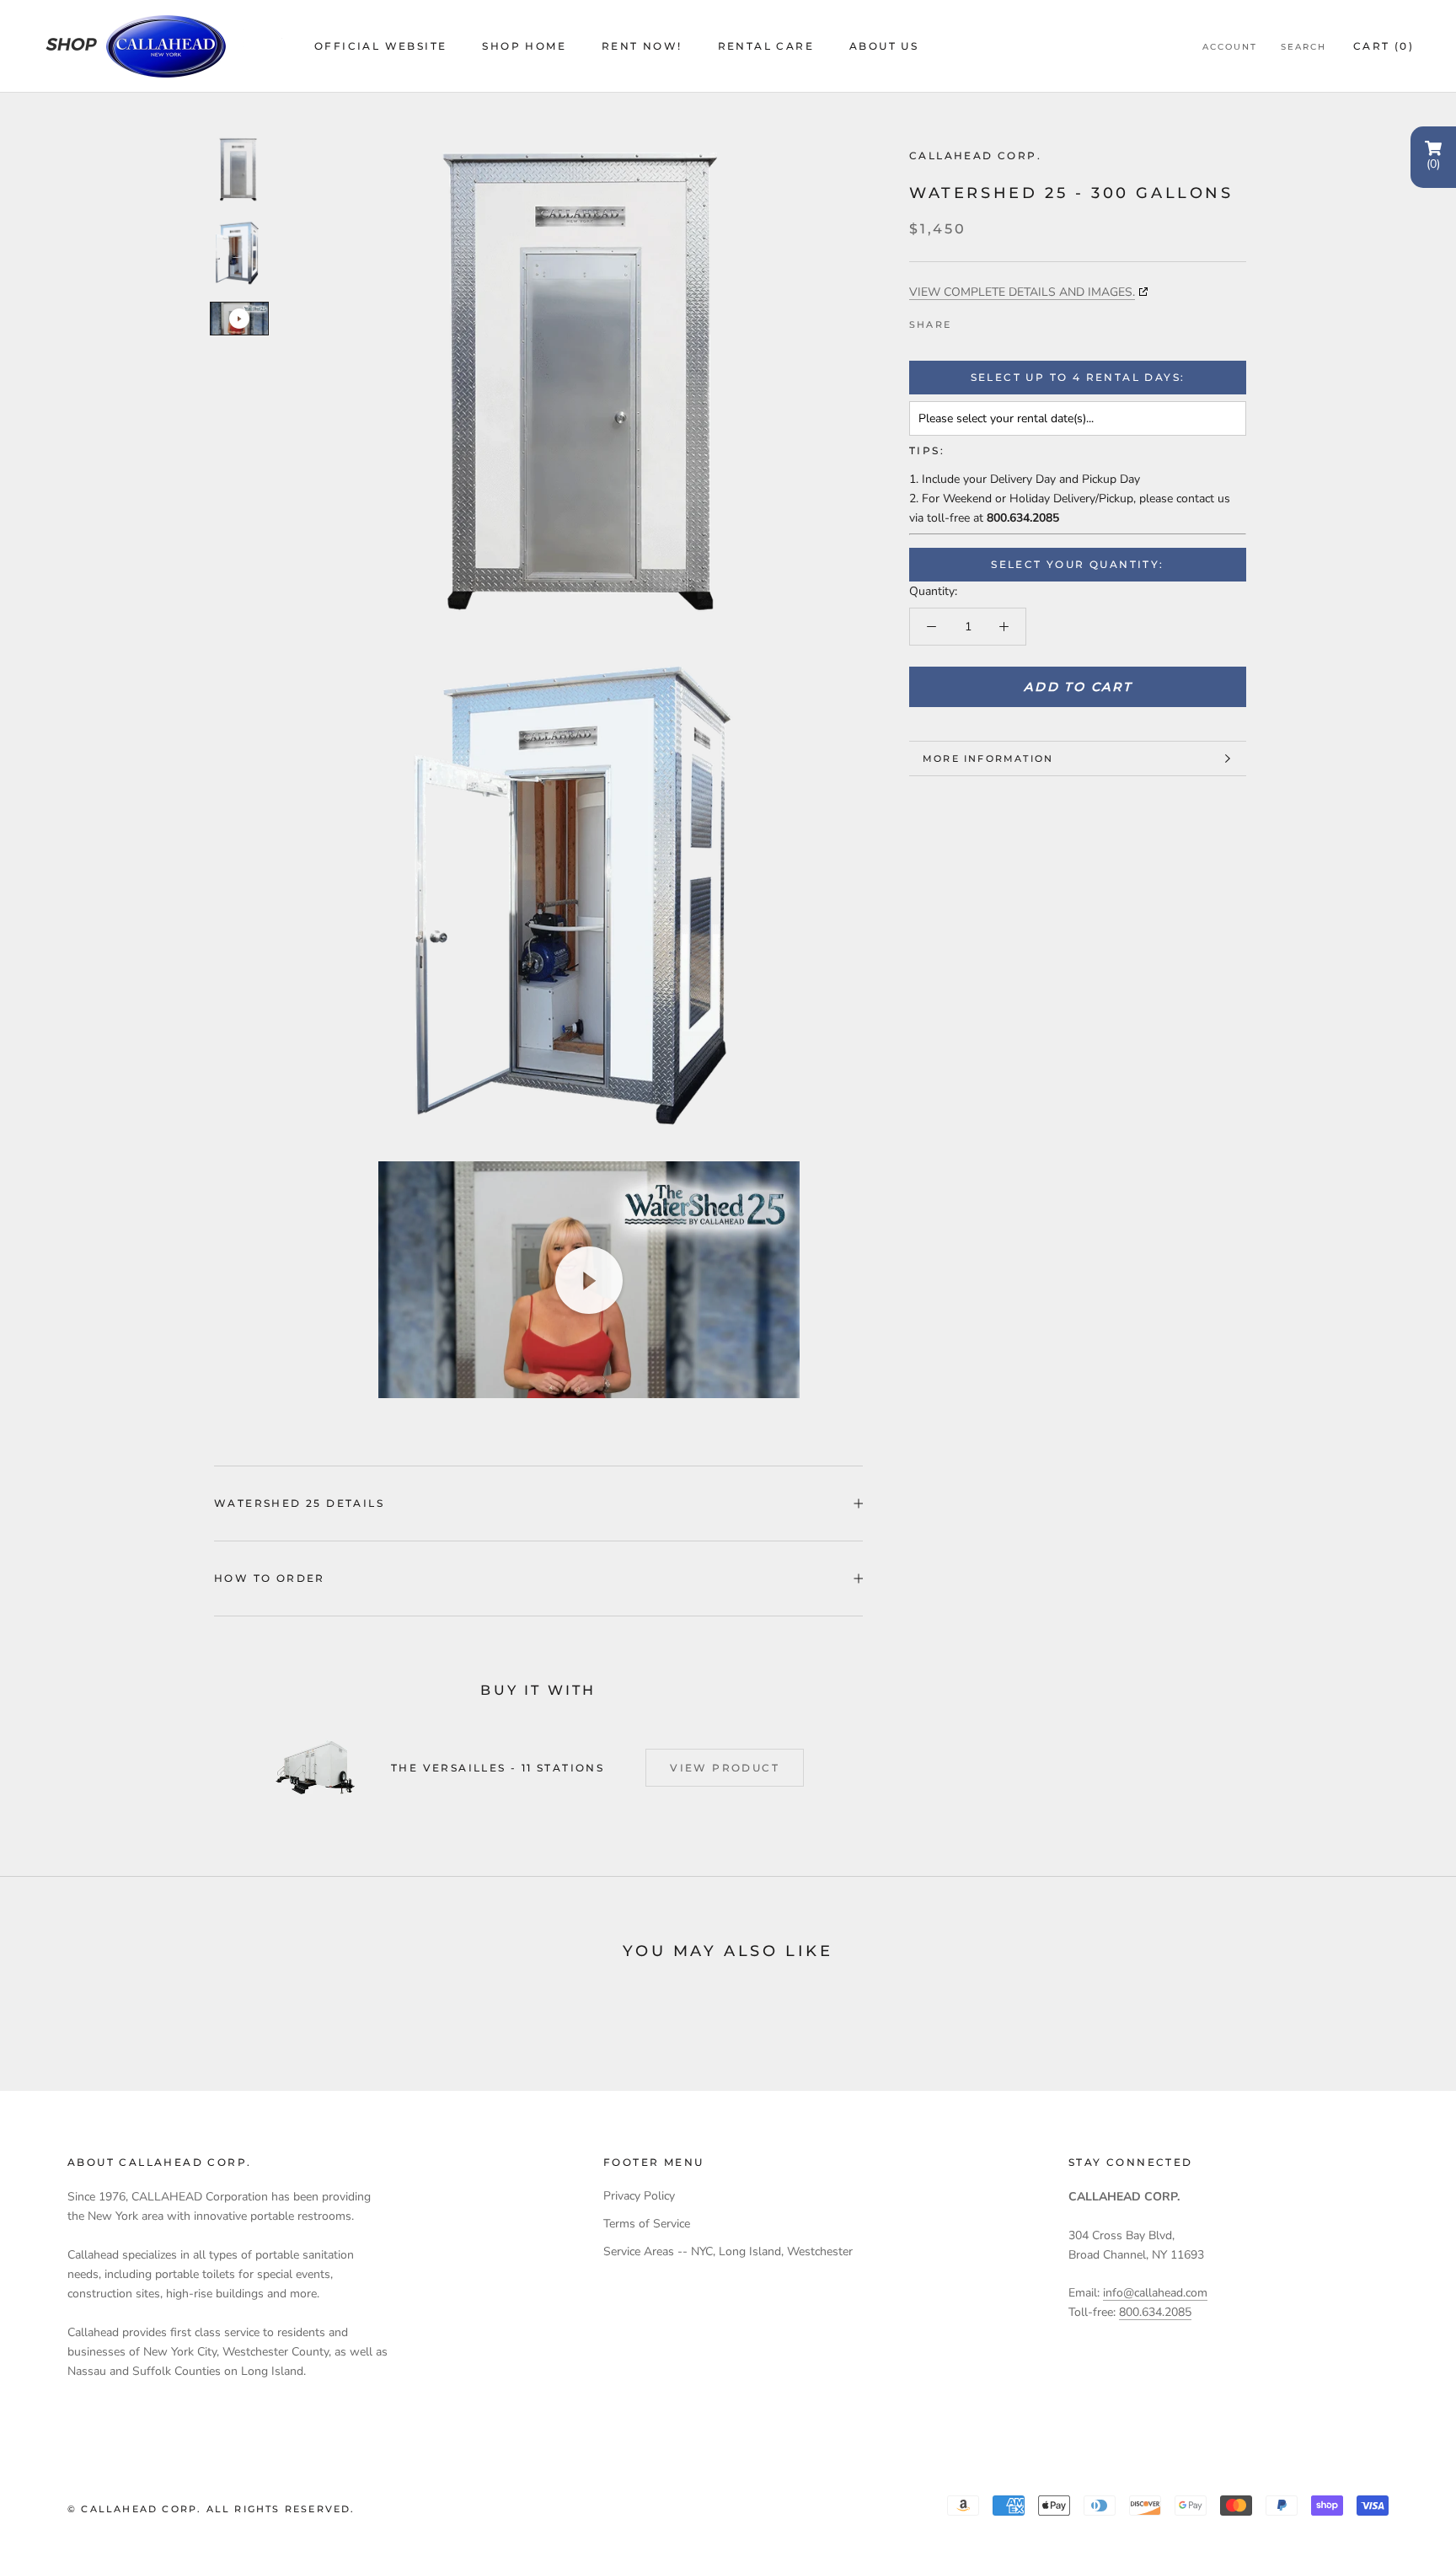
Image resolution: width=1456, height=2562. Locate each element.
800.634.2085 (1155, 2312)
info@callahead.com (1155, 2293)
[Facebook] (967, 320)
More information (988, 758)
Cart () (1384, 46)
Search (1303, 47)
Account (1230, 47)
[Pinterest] (1011, 320)
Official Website (380, 46)
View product (725, 1768)
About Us (884, 46)
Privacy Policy (639, 2196)
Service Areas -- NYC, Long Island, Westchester (728, 2251)
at (1016, 518)
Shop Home (524, 46)
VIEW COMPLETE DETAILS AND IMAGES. (1022, 292)
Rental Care (766, 46)
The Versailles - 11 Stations (498, 1768)
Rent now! (642, 46)
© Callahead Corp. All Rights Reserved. (211, 2509)
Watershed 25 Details (299, 1503)
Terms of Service (647, 2224)
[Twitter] (989, 320)
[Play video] (239, 319)
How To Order (270, 1578)
